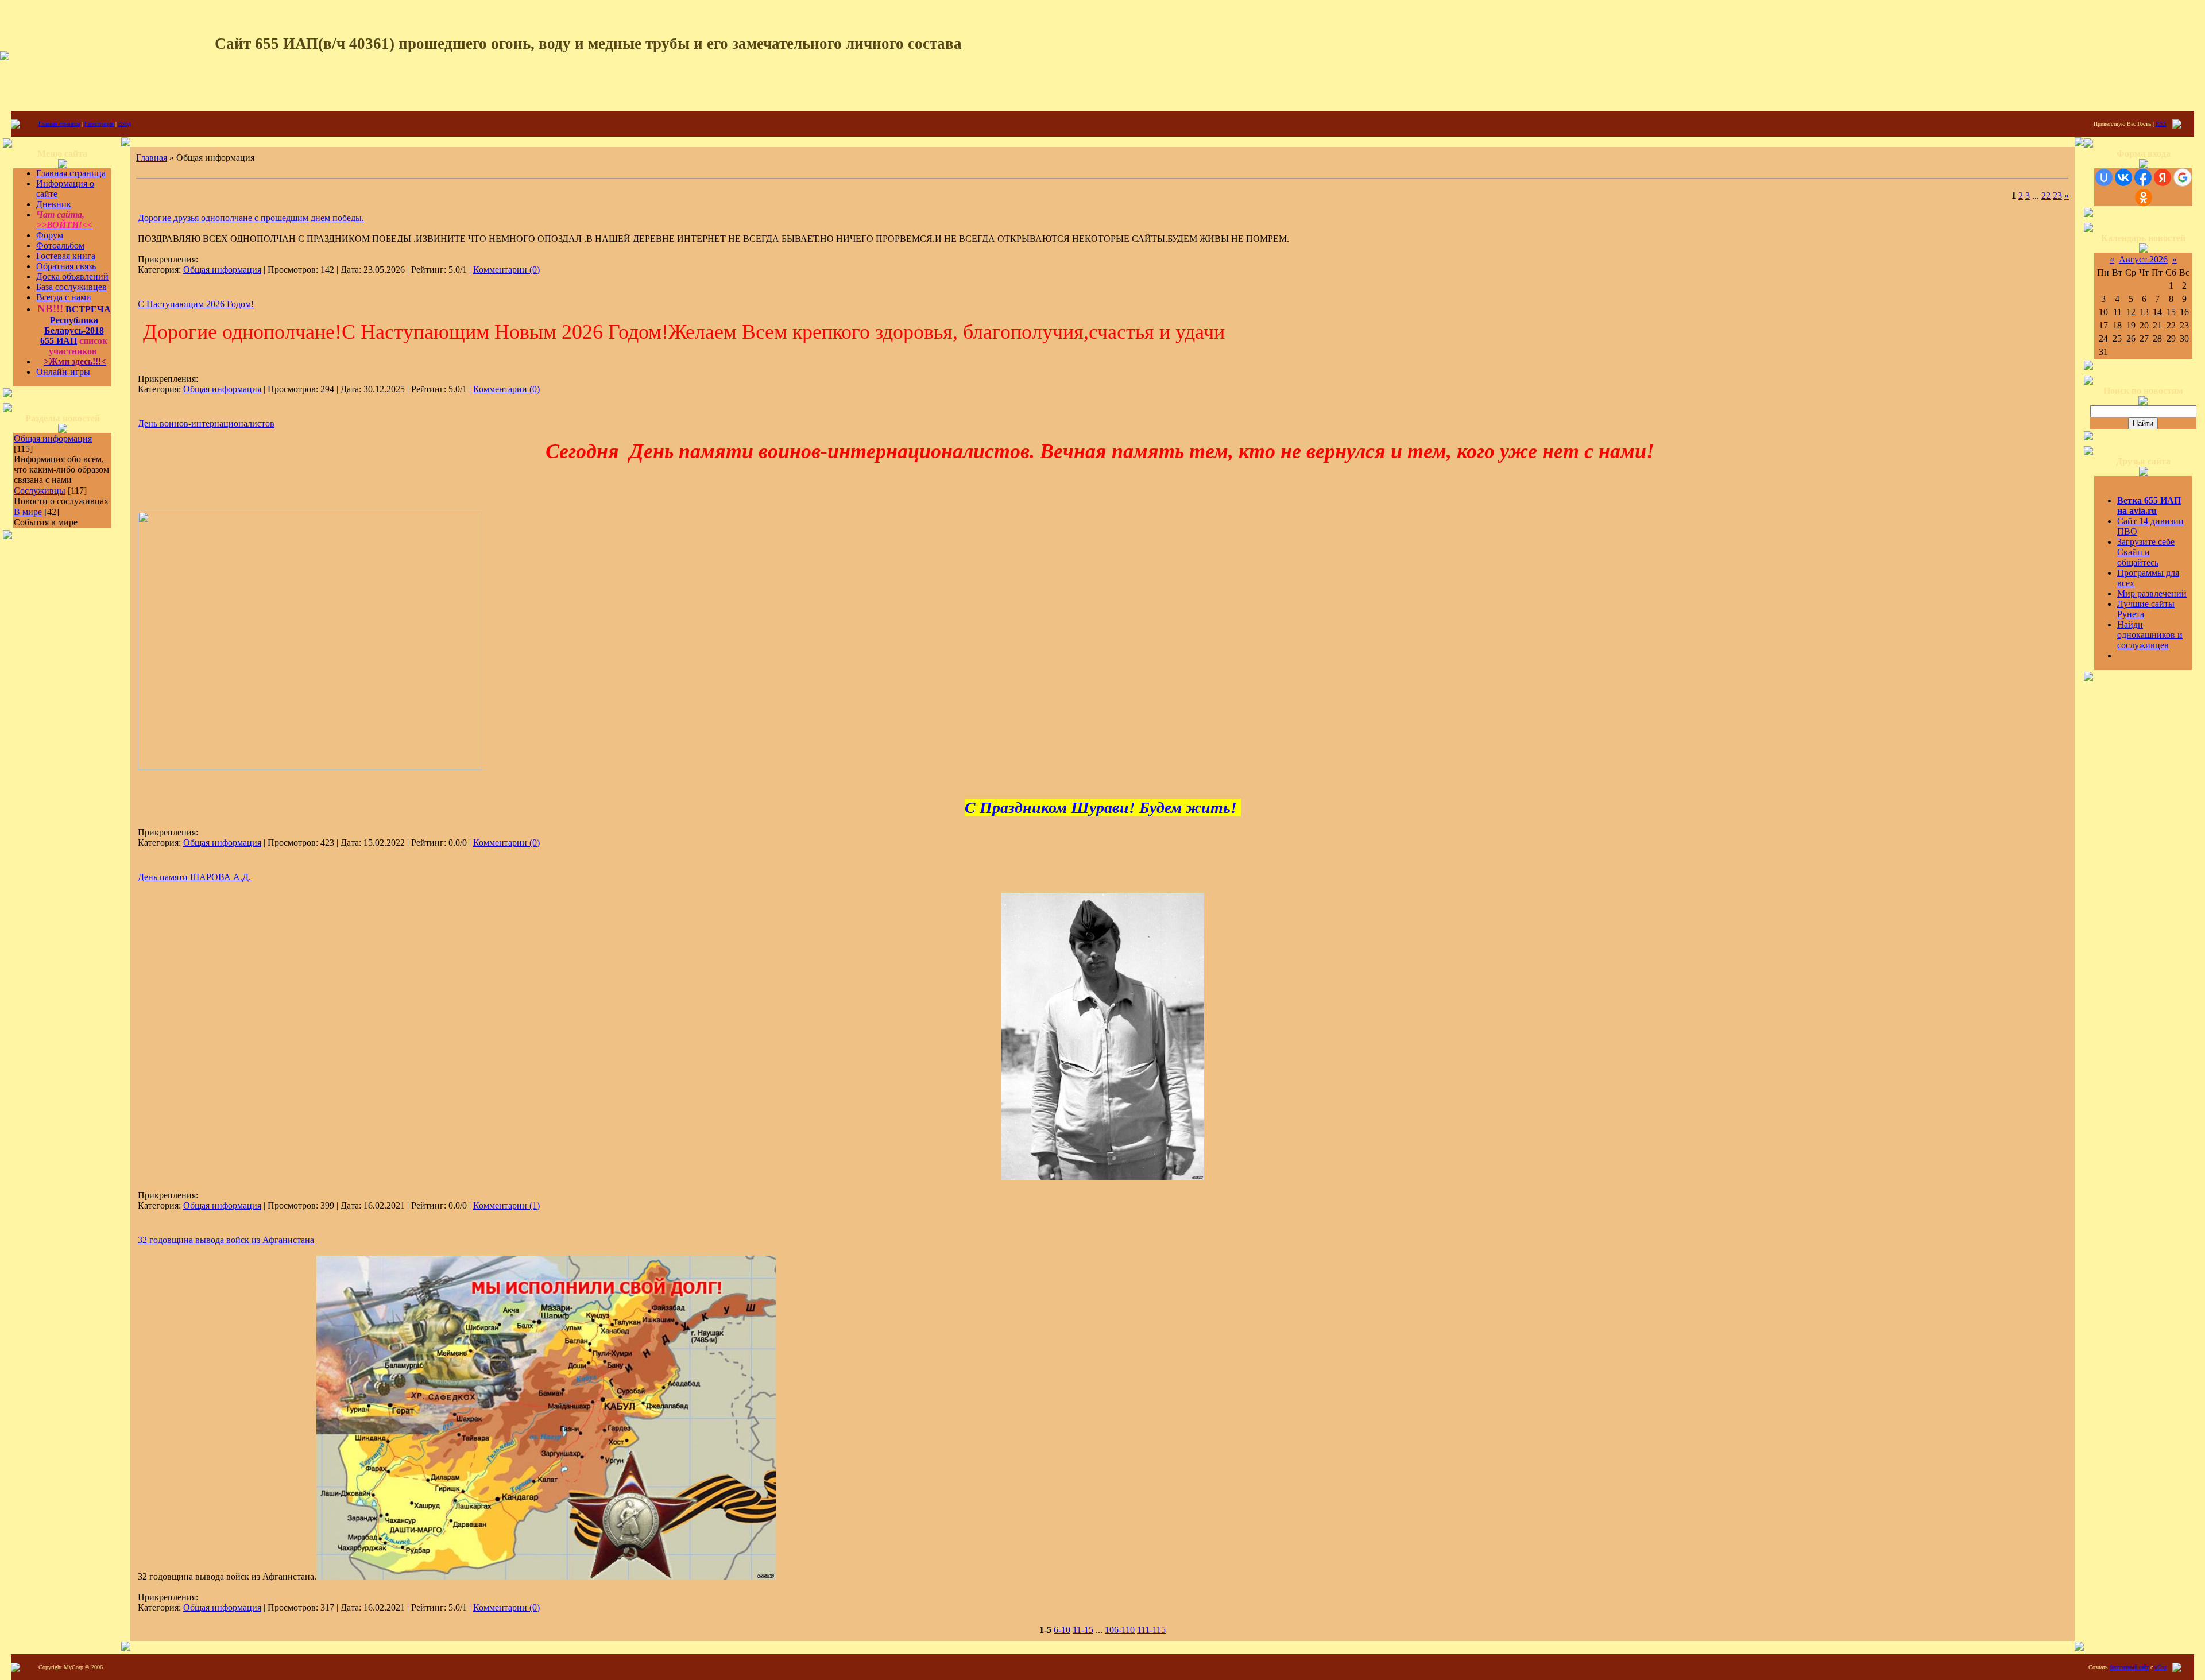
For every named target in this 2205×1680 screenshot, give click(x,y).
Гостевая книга (66, 256)
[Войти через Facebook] (2143, 177)
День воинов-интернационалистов (206, 423)
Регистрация (99, 124)
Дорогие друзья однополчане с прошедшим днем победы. (251, 218)
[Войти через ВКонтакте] (2123, 177)
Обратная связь (66, 266)
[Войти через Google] (2183, 177)
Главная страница (59, 124)
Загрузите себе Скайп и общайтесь (2146, 552)
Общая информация (53, 438)
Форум (50, 235)
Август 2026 (2143, 259)
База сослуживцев (71, 287)
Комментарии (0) (506, 270)
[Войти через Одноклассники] (2144, 198)
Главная (152, 158)
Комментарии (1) (506, 1205)
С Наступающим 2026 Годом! (196, 304)
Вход (125, 124)
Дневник (54, 204)
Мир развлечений (2152, 593)
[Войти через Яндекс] (2163, 177)
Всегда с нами (64, 297)
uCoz (2160, 1667)
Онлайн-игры (63, 372)
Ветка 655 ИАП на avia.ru (2149, 506)
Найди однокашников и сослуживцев (2150, 635)
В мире (28, 512)
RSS (2161, 124)
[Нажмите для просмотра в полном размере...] (1103, 1177)
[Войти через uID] (2104, 177)
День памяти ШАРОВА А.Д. (194, 877)
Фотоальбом (60, 245)
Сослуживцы (40, 491)
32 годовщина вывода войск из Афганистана (226, 1240)
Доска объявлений (72, 276)
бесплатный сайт (2129, 1667)
